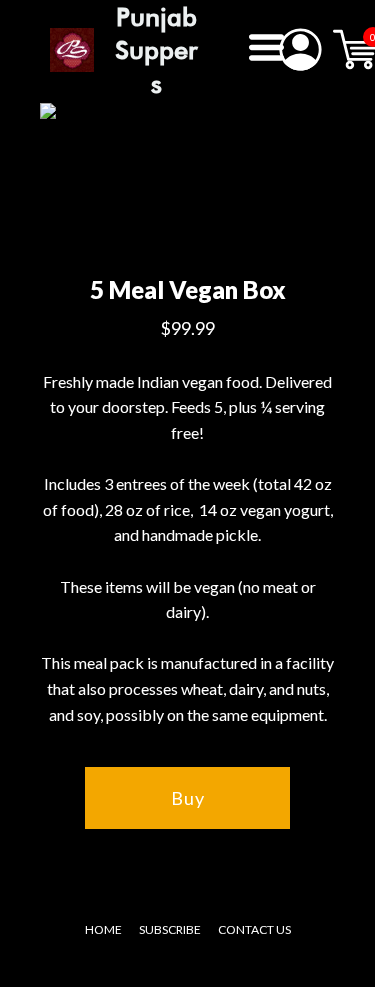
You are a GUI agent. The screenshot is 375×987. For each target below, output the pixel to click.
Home (103, 929)
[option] (182, 183)
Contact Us (254, 929)
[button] (266, 47)
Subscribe (170, 929)
